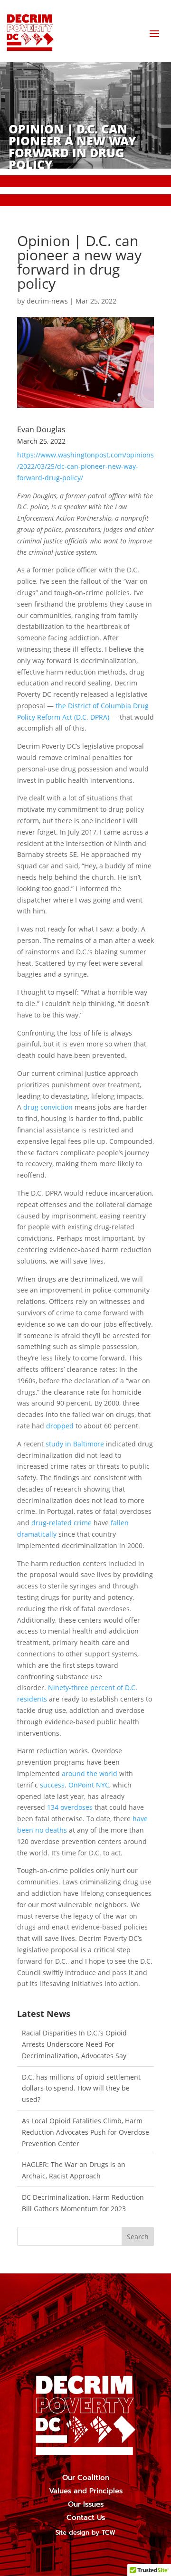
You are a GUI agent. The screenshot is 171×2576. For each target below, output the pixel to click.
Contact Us (86, 2518)
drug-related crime (62, 1523)
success (52, 1785)
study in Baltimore (75, 1444)
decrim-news (47, 301)
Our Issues (86, 2504)
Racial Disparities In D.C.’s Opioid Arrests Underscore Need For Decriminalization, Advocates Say (74, 2044)
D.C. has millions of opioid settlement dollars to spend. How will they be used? (81, 2088)
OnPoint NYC (89, 1785)
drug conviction (48, 1107)
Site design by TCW (85, 2533)
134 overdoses (70, 1807)
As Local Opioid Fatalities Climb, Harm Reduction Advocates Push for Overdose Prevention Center (85, 2132)
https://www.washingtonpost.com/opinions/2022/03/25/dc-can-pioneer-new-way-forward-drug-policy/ (85, 466)
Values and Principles (86, 2491)
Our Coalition (86, 2478)
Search (138, 2237)
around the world (90, 1773)
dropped (60, 1426)
